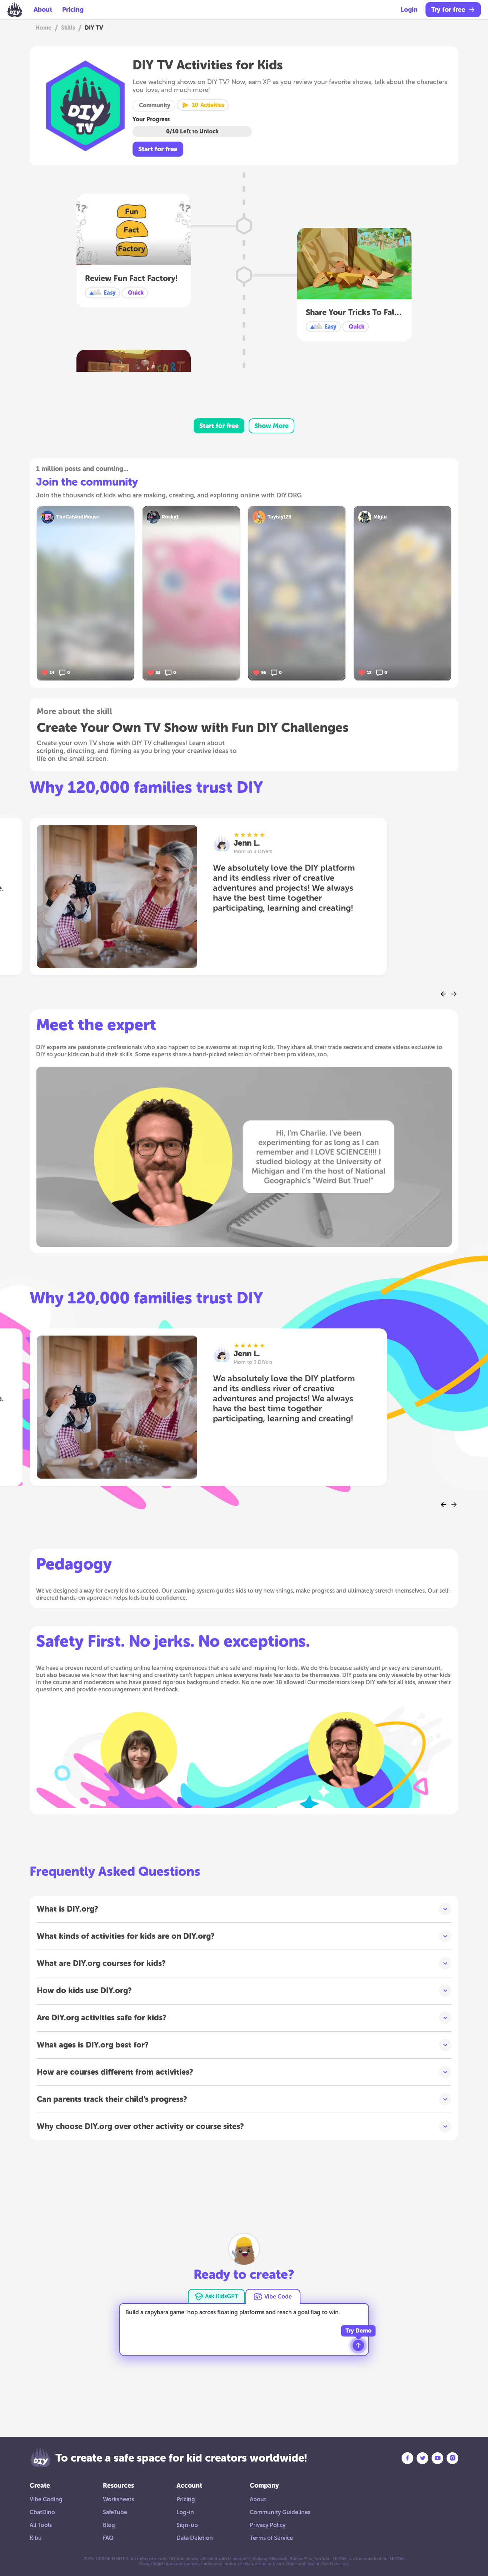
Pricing (73, 10)
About (43, 10)
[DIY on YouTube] (437, 2458)
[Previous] (444, 994)
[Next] (454, 994)
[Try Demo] (358, 2345)
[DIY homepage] (15, 10)
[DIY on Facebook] (407, 2458)
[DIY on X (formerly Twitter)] (422, 2458)
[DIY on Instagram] (452, 2458)
